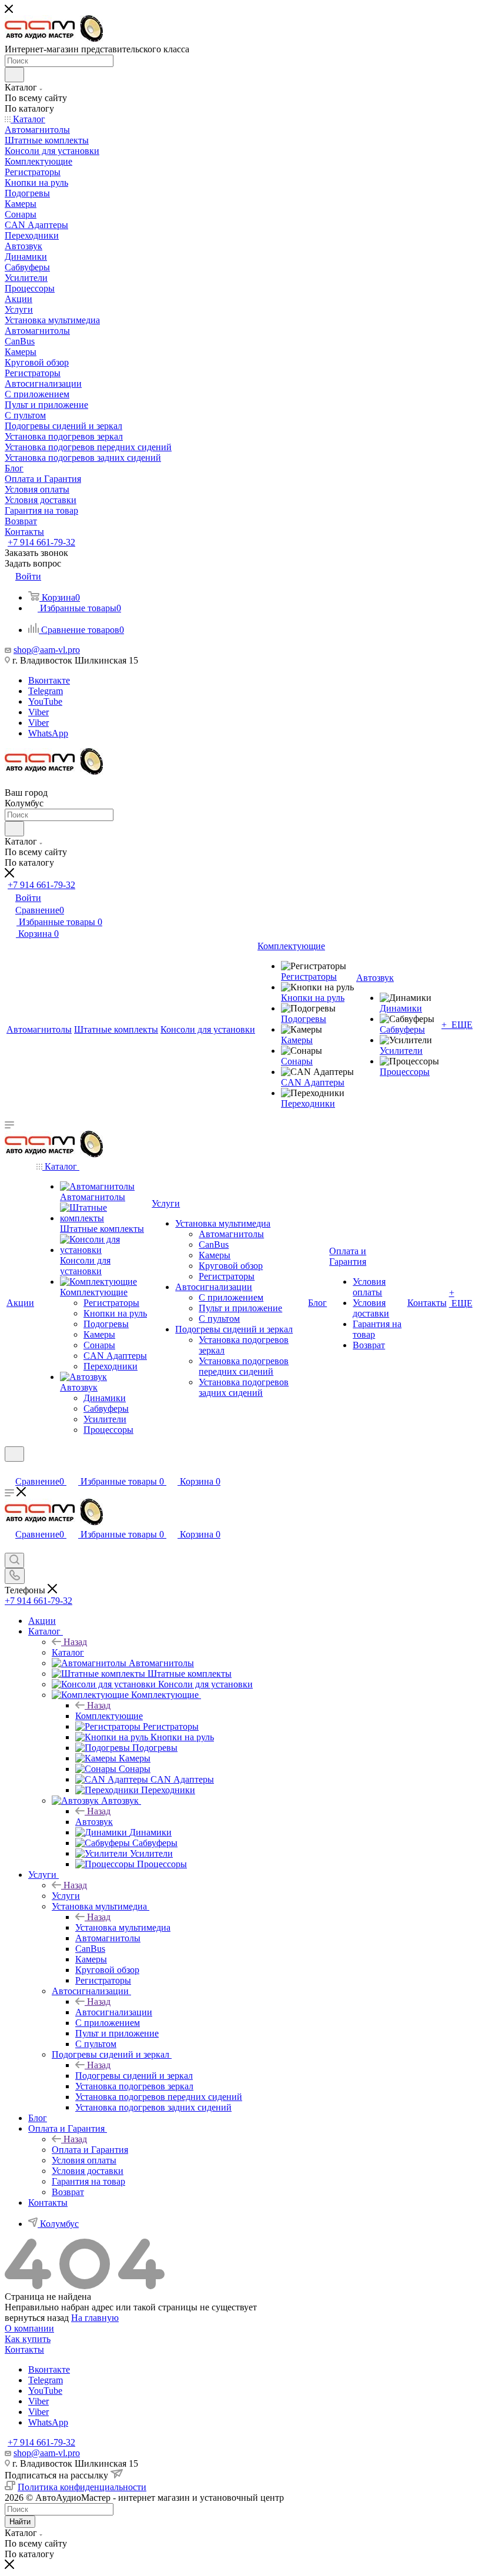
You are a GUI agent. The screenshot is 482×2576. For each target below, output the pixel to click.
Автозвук (94, 1822)
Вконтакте (49, 680)
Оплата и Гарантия (90, 2150)
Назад (75, 1642)
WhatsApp (48, 733)
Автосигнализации (114, 2012)
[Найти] (14, 75)
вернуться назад (37, 2318)
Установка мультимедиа (123, 1927)
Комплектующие (109, 1716)
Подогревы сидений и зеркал (134, 2076)
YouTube (45, 701)
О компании (29, 2328)
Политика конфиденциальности (82, 2487)
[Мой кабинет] (10, 1469)
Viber (39, 712)
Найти (20, 2522)
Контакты (24, 2349)
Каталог (68, 1652)
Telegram (46, 691)
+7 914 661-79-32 (41, 542)
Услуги (66, 1896)
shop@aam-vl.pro (47, 650)
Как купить (28, 2339)
